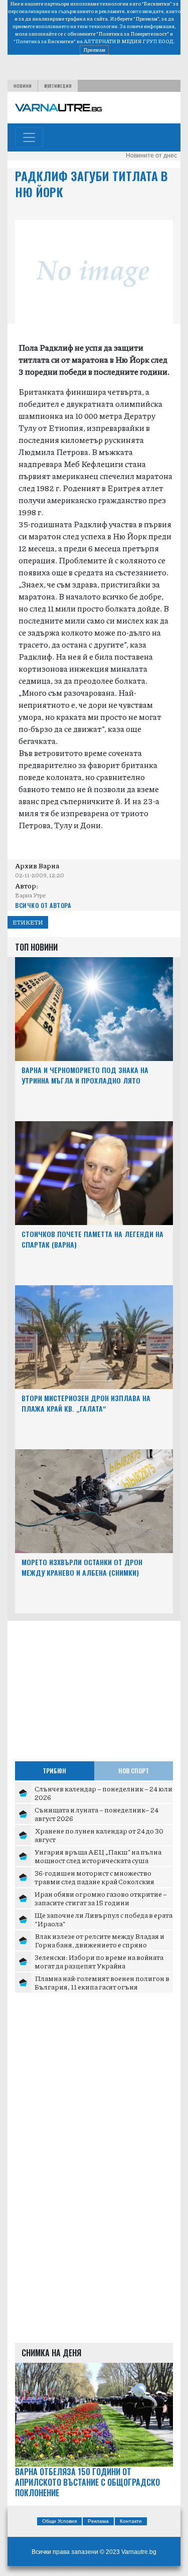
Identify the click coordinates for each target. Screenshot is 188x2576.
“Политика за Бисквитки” (45, 41)
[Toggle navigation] (29, 137)
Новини (23, 86)
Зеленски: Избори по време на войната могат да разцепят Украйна (99, 1961)
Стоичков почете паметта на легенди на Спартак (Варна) (92, 1239)
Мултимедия (58, 86)
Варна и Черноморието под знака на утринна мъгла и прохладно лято (85, 1075)
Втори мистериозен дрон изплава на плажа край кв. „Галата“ (86, 1403)
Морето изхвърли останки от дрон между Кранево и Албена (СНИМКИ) (82, 1567)
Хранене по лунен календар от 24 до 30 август (99, 1835)
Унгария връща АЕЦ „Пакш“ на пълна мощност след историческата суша (98, 1856)
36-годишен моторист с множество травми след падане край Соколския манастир (95, 1881)
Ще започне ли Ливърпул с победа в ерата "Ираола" (104, 1919)
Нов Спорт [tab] (134, 1771)
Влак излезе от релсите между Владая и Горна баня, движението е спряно (100, 1940)
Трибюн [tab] (54, 1771)
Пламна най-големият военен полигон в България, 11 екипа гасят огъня (102, 1983)
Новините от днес (151, 156)
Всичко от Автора (43, 905)
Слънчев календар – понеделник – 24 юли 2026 (104, 1793)
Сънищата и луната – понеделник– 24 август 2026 (97, 1814)
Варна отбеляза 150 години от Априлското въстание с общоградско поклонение (87, 2482)
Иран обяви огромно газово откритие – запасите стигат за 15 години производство (101, 1903)
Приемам (94, 50)
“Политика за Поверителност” (133, 34)
